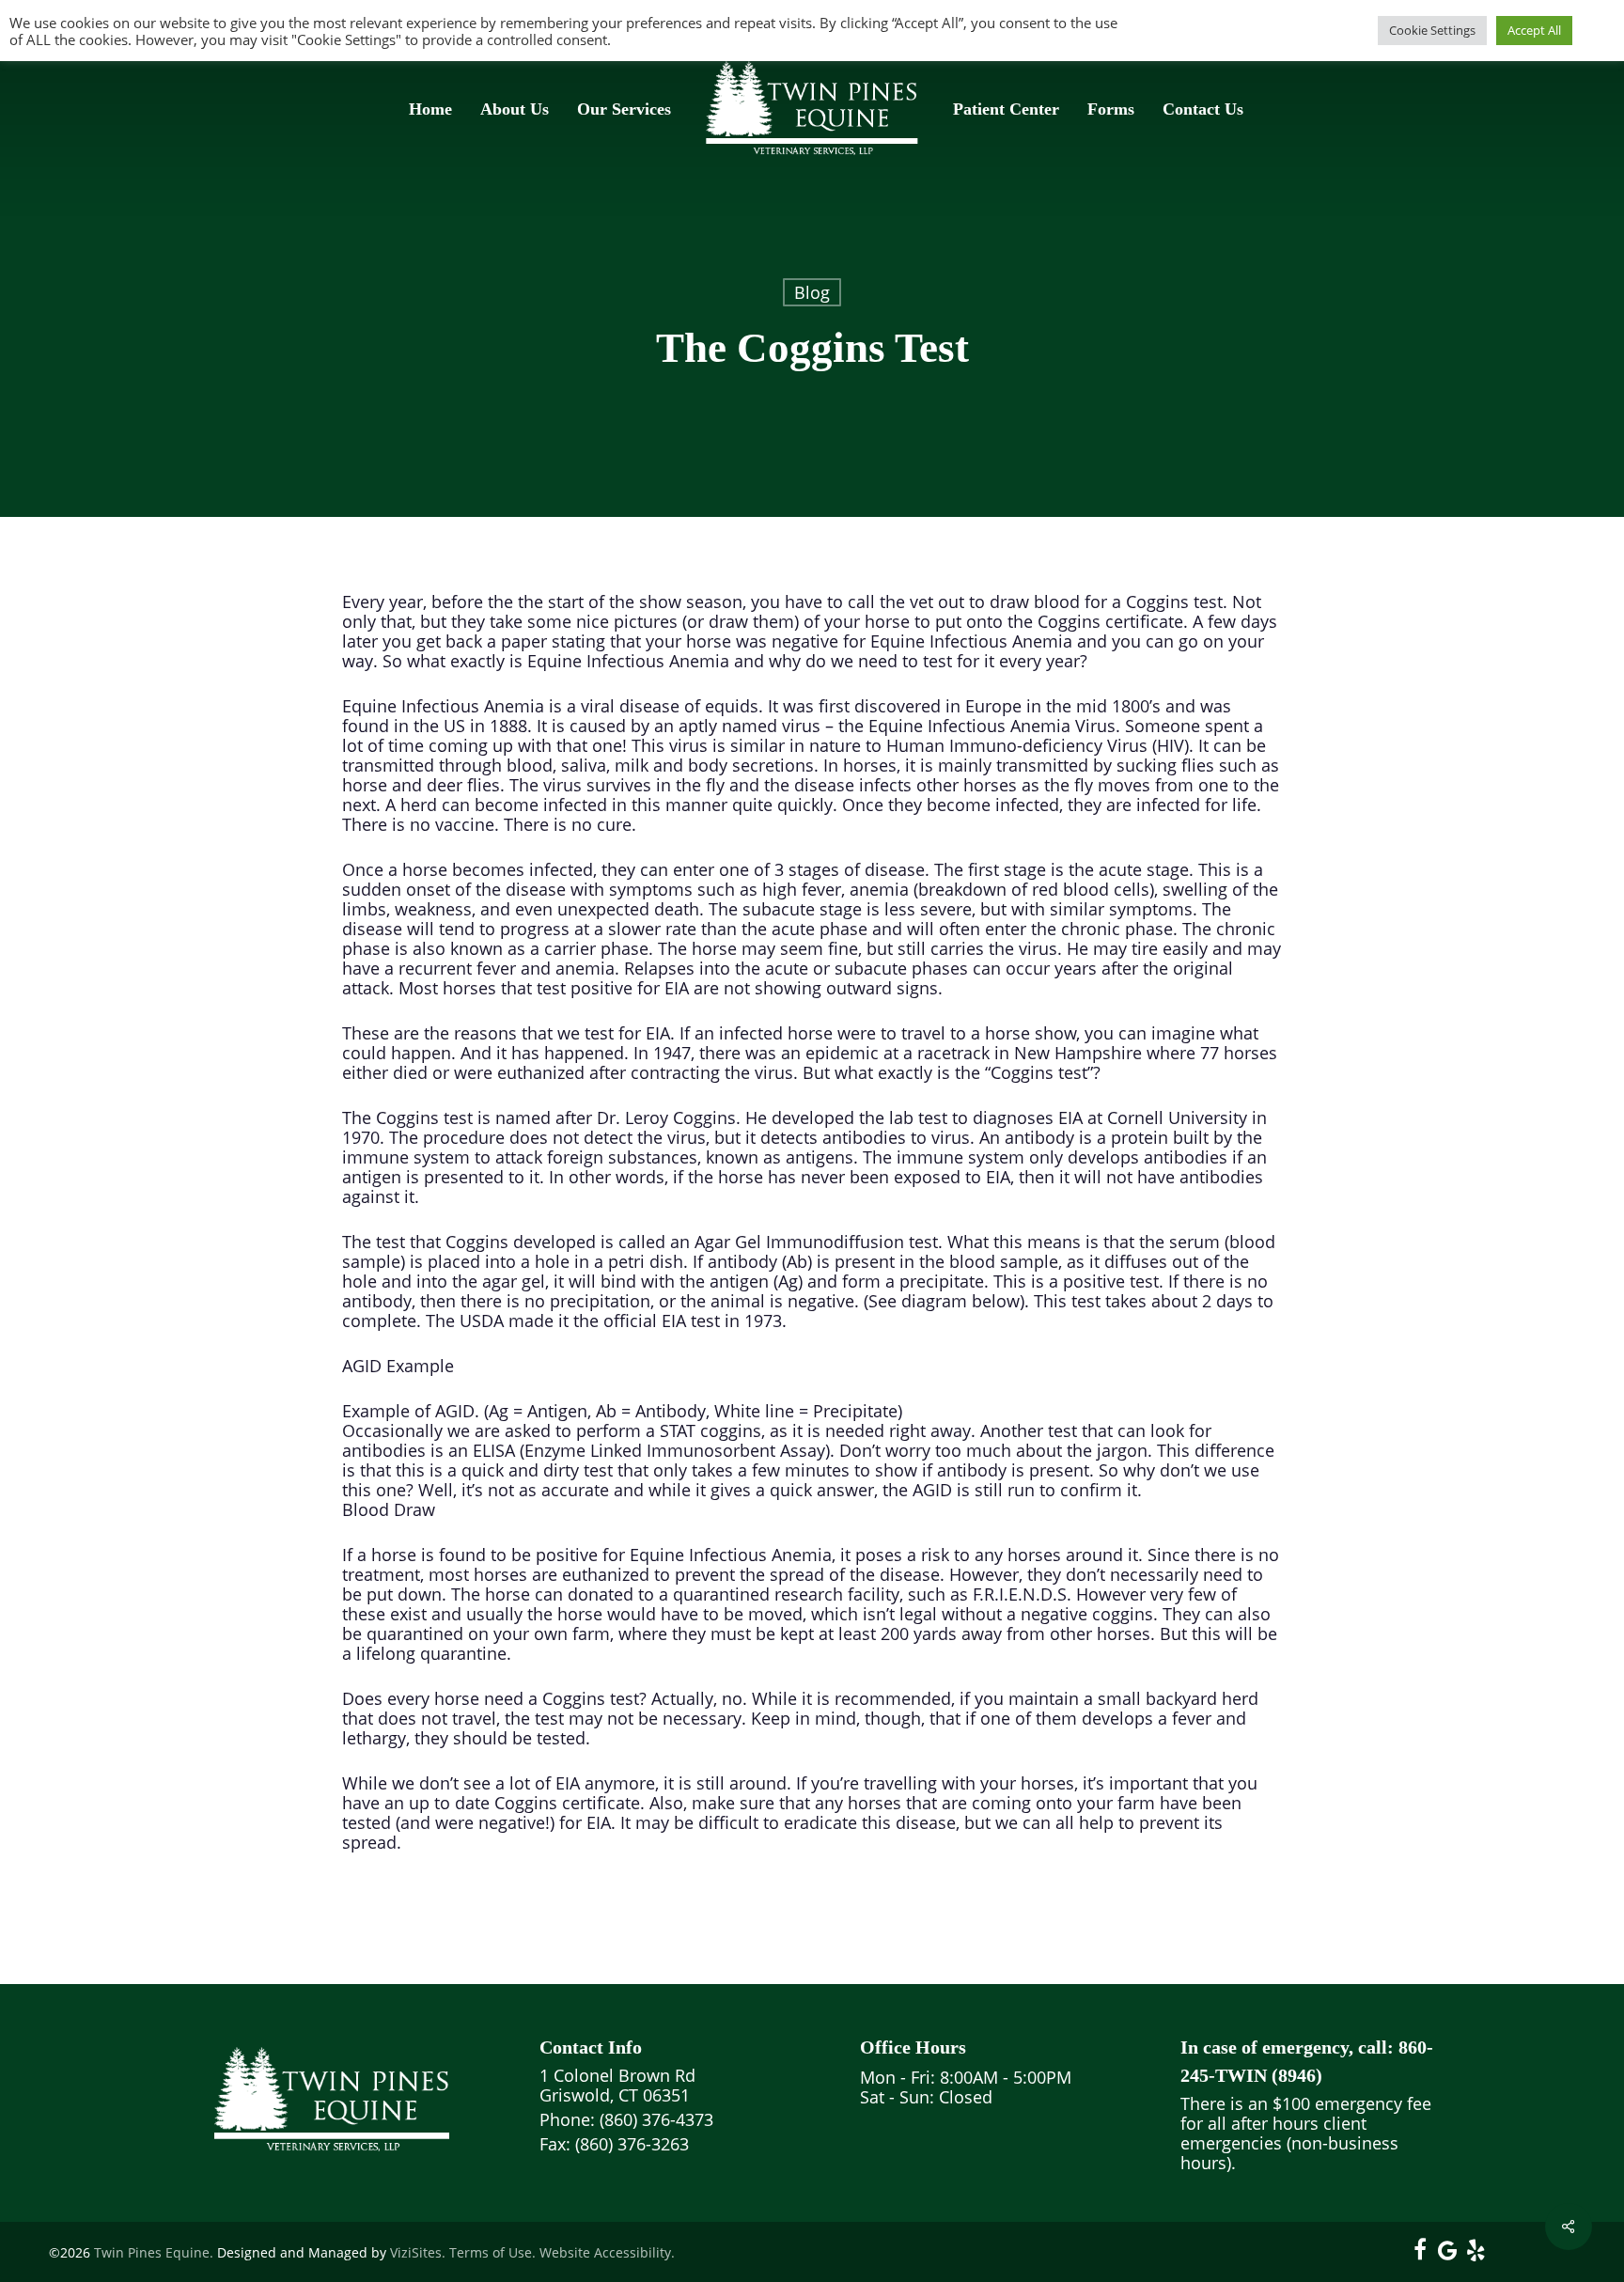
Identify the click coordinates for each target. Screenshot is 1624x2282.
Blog (812, 292)
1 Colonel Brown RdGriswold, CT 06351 (617, 2085)
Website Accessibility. (607, 2252)
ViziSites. (418, 2252)
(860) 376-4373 (656, 2119)
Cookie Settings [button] (1432, 30)
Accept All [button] (1534, 30)
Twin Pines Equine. (154, 2252)
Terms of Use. (492, 2252)
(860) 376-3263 (630, 2144)
